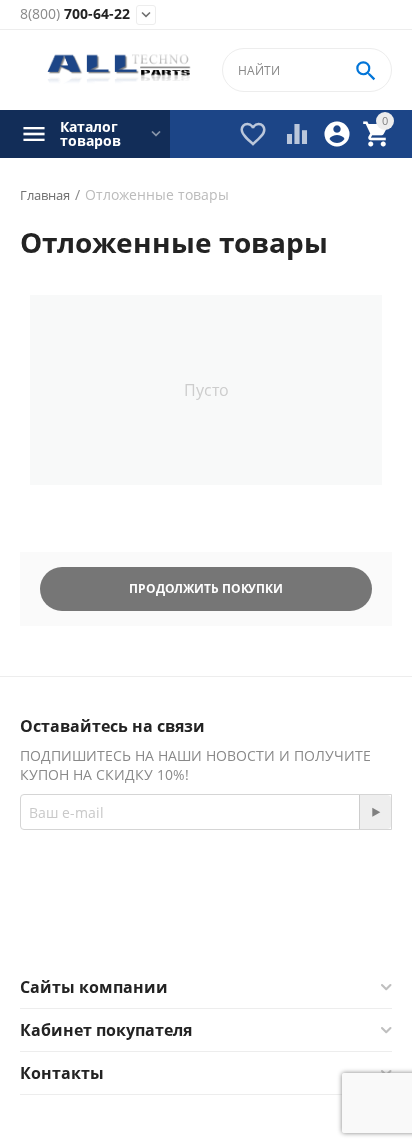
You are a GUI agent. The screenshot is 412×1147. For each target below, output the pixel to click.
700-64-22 (75, 14)
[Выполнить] (375, 812)
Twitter (285, 928)
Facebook (178, 928)
